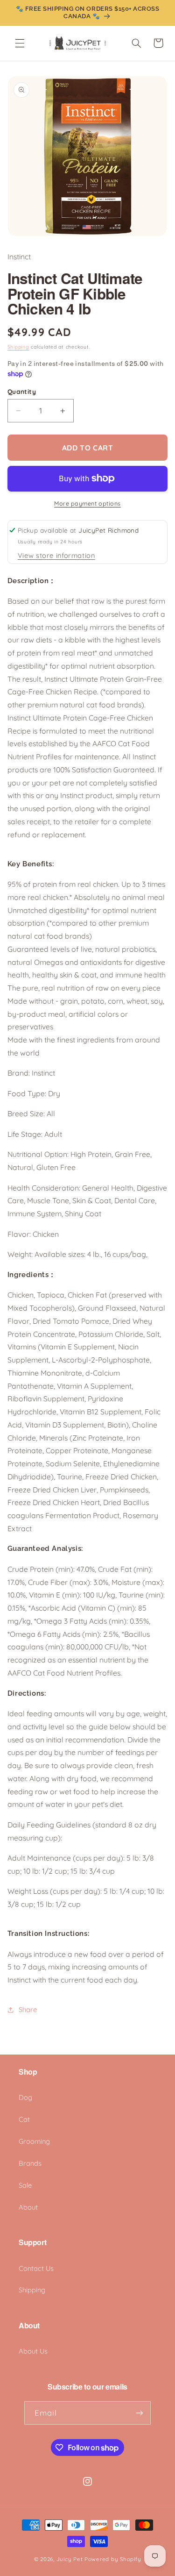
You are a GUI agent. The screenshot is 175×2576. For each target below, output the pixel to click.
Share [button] (28, 2009)
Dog (25, 2097)
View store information (56, 555)
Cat (24, 2119)
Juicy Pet (70, 2559)
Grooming (34, 2141)
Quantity (22, 391)
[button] (20, 43)
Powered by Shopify (113, 2559)
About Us (33, 2351)
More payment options (87, 503)
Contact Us (36, 2268)
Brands (30, 2163)
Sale (25, 2185)
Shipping (18, 347)
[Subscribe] (140, 2413)
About (28, 2207)
